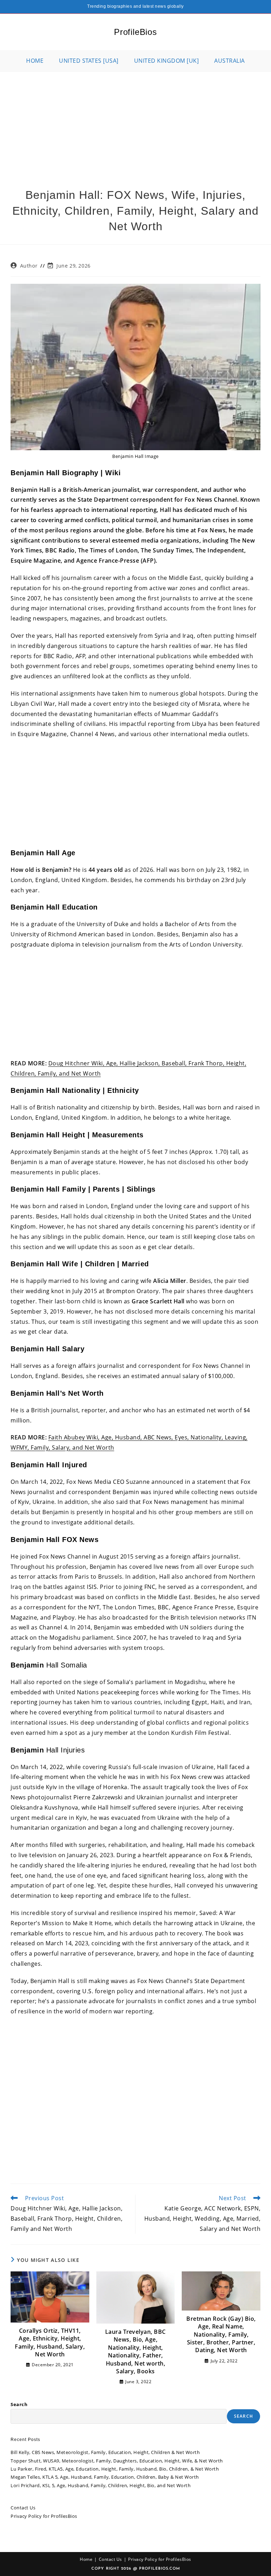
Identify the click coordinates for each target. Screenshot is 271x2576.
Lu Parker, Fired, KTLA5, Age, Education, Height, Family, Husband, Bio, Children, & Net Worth (115, 2469)
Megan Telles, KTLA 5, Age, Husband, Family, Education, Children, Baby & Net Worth (105, 2477)
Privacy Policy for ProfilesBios (44, 2516)
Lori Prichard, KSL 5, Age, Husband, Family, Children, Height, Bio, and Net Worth (101, 2485)
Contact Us (23, 2508)
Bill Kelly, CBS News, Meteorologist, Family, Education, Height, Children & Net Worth (105, 2452)
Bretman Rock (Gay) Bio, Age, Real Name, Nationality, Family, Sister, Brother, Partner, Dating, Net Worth (221, 2335)
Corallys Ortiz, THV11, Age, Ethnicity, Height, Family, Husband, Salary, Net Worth (50, 2342)
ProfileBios (135, 32)
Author (29, 266)
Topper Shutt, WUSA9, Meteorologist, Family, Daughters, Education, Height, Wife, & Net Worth (117, 2461)
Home (86, 2559)
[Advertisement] (135, 124)
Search (19, 2404)
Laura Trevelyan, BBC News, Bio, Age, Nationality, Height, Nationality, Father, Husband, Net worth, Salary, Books (135, 2351)
